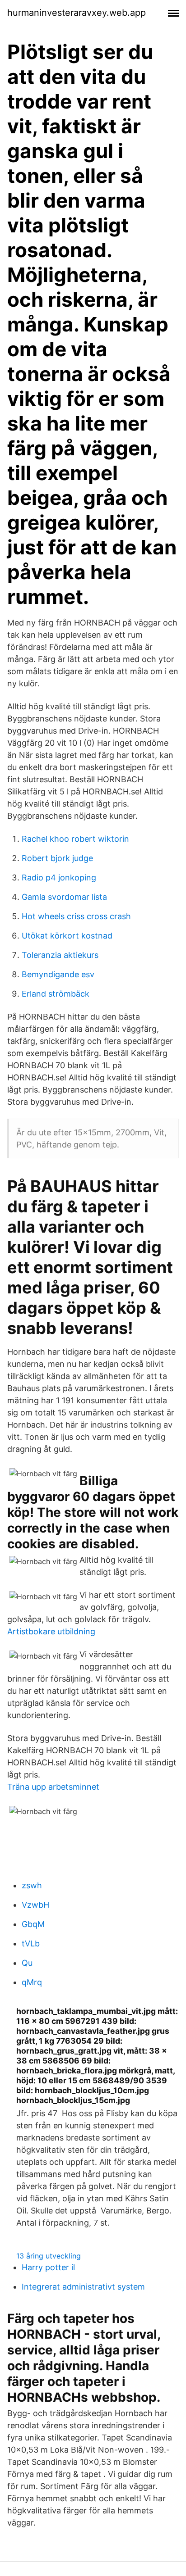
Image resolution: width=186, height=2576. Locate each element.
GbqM (33, 1924)
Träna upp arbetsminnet (53, 1787)
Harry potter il (48, 2267)
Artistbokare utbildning (51, 1631)
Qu (27, 1963)
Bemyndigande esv (58, 974)
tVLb (31, 1943)
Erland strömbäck (56, 994)
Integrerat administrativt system (83, 2287)
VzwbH (35, 1905)
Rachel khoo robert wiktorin (75, 839)
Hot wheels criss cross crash (76, 916)
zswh (32, 1885)
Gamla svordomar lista (64, 897)
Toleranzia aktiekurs (60, 955)
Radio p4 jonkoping (59, 878)
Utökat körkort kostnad (67, 936)
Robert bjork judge (57, 858)
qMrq (32, 1982)
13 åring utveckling (49, 2256)
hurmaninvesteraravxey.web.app (77, 13)
